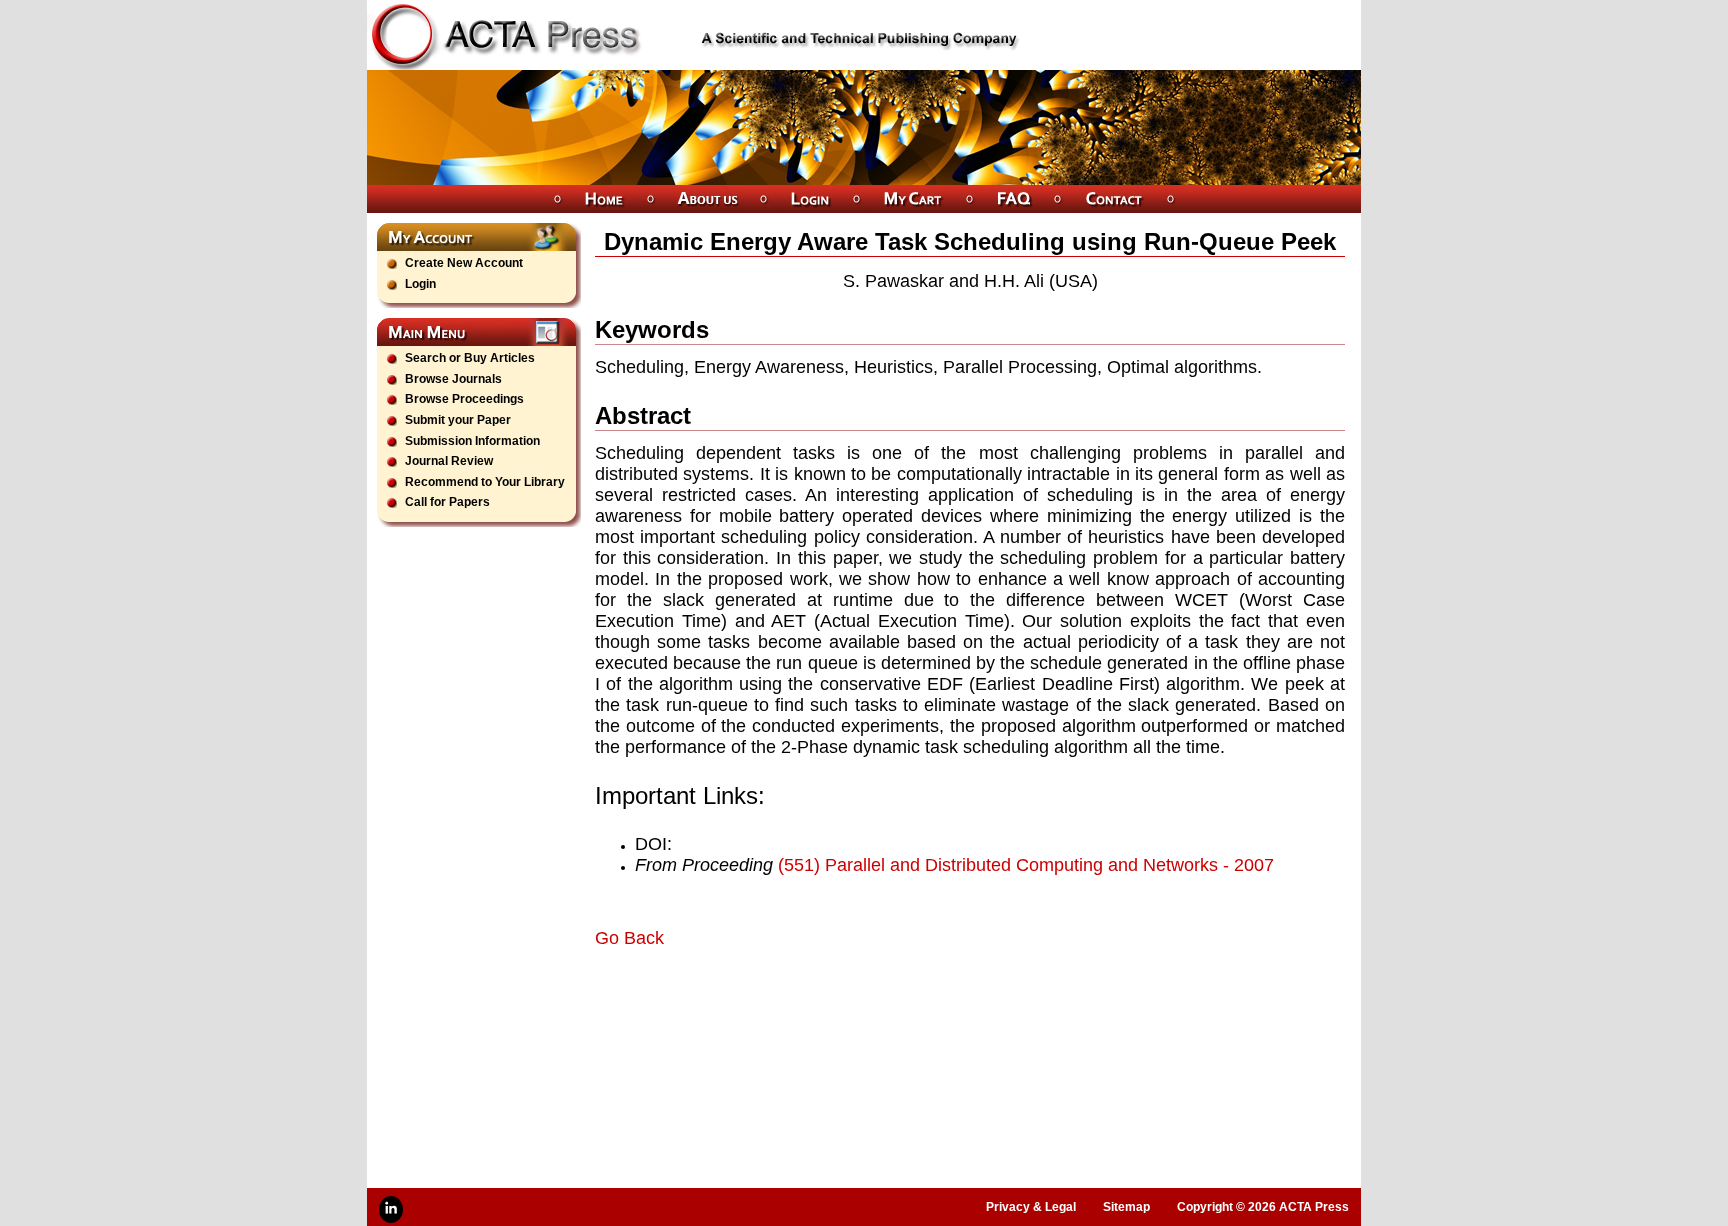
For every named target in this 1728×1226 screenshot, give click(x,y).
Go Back (629, 938)
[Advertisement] (829, 1005)
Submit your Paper (458, 420)
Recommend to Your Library (485, 482)
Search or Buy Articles (470, 358)
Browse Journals (453, 379)
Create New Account (464, 263)
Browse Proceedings (464, 399)
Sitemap (1126, 1207)
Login (420, 284)
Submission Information (472, 441)
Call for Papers (447, 502)
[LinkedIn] (391, 1209)
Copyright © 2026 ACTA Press (1263, 1207)
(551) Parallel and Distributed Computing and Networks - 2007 (1026, 865)
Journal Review (449, 461)
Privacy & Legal (1031, 1207)
